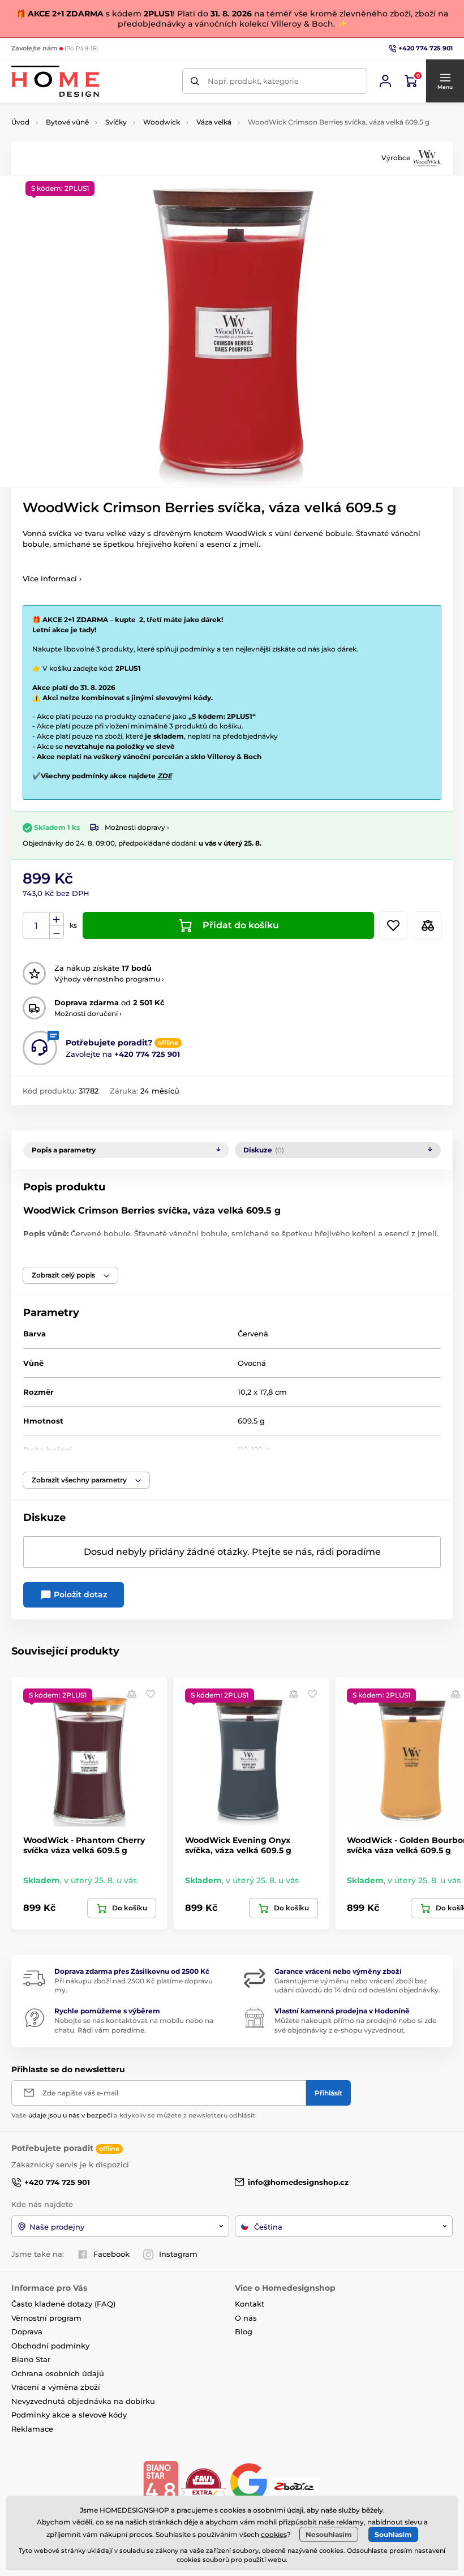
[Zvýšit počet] (57, 919)
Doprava (27, 2331)
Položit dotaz (79, 1595)
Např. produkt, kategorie (253, 81)
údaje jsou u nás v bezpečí (70, 2115)
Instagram (178, 2254)
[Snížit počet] (57, 933)
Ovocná (252, 1363)
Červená (253, 1334)
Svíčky (116, 122)
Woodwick (162, 122)
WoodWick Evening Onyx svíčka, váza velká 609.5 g (238, 1845)
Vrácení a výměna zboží (56, 2387)
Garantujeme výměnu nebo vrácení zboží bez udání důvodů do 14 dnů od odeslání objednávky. (357, 1986)
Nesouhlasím (329, 2534)
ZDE (165, 776)
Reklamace (32, 2429)
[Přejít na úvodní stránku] (55, 81)
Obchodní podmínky (50, 2346)
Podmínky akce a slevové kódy (69, 2415)
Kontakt (250, 2304)
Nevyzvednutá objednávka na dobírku (83, 2401)
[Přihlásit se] (385, 81)
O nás (246, 2318)
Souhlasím (393, 2534)
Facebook (111, 2254)
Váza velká (214, 122)
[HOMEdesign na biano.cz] (161, 2485)
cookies (274, 2534)
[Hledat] (195, 81)
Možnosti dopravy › (137, 827)
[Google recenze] (250, 2485)
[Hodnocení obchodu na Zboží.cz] (295, 2485)
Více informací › (52, 578)
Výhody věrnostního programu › (109, 979)
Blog (244, 2331)
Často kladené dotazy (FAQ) (63, 2304)
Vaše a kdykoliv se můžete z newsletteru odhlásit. (134, 2115)
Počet (36, 926)
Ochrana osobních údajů (58, 2373)
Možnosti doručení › (88, 1013)
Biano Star (31, 2359)
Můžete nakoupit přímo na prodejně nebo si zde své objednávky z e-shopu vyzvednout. (355, 2025)
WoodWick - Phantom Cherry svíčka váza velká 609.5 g (84, 1845)
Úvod (20, 122)
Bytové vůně (67, 122)
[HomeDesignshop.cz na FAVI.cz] (203, 2485)
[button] (445, 81)
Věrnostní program (46, 2318)
